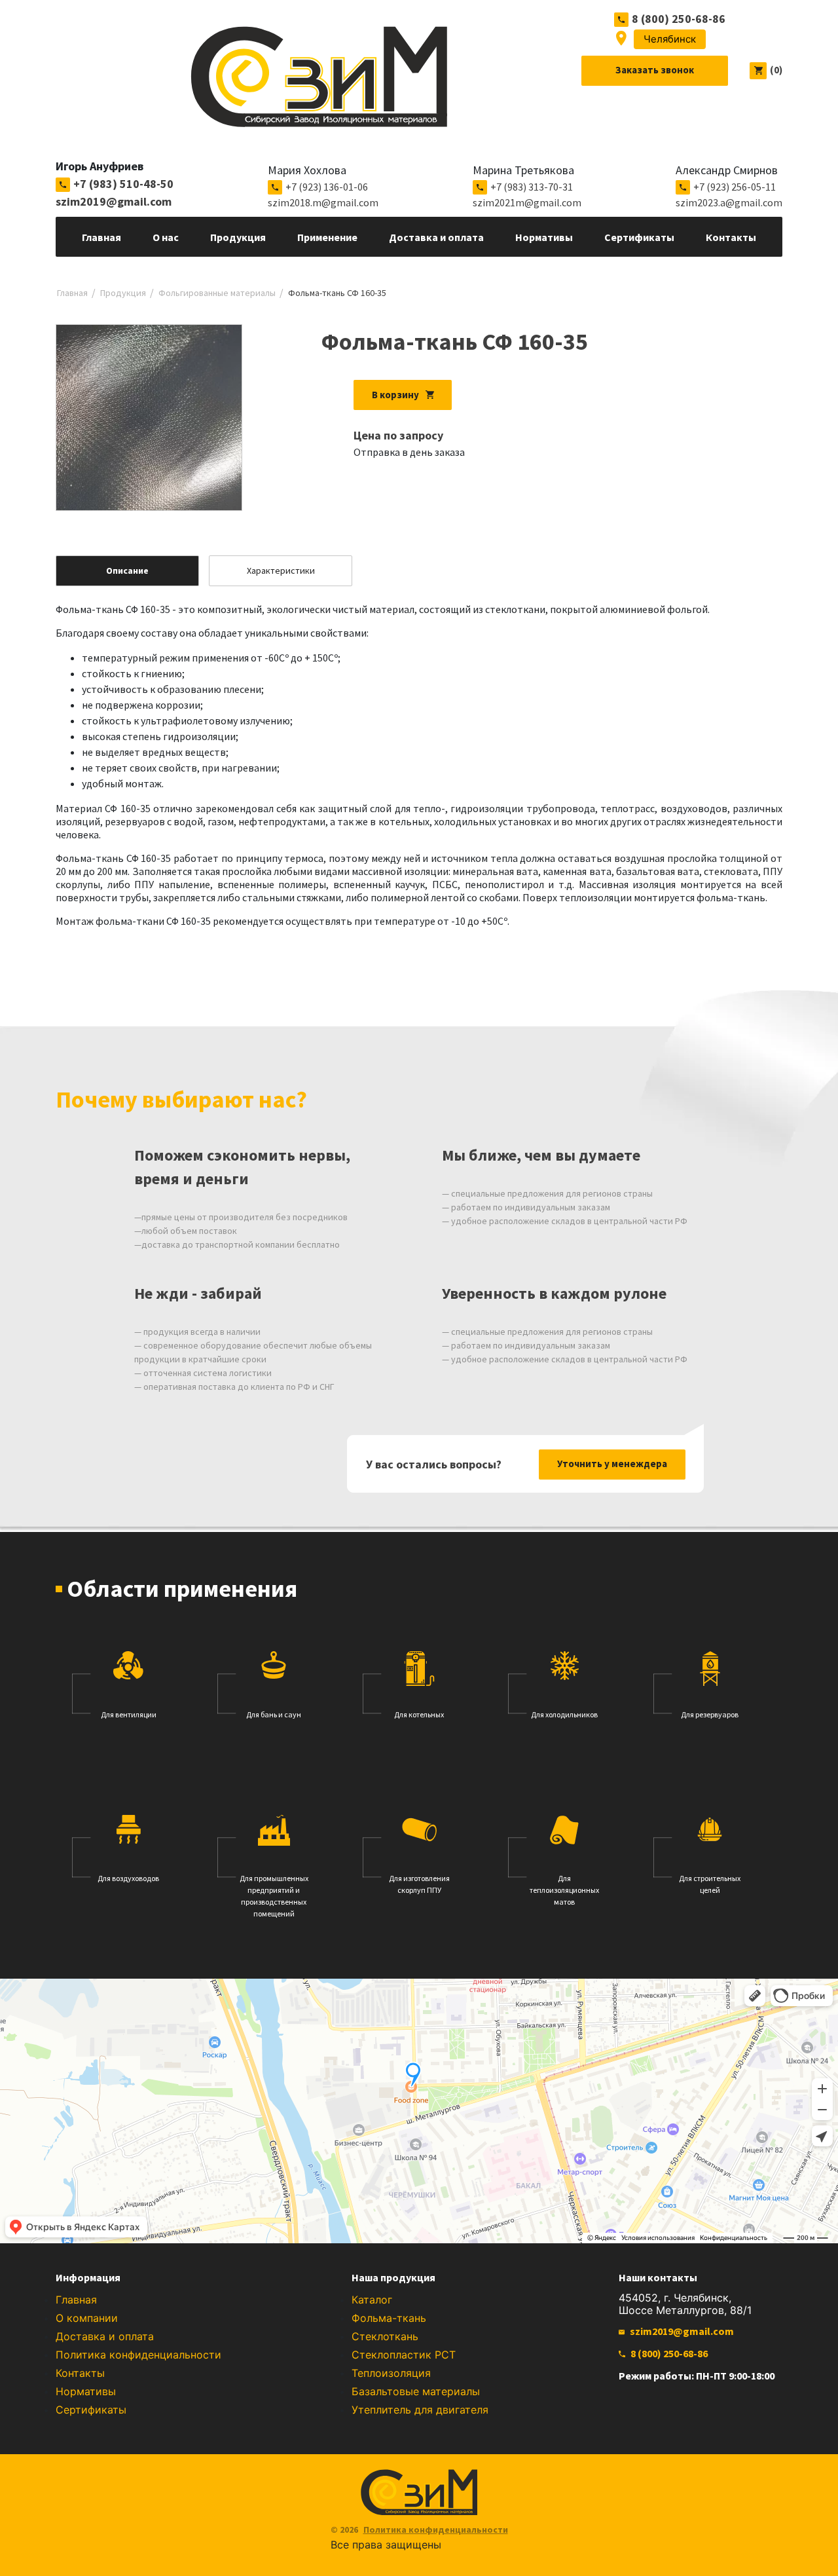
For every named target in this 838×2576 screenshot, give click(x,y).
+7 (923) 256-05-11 (735, 187)
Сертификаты (91, 2410)
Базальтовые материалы (416, 2391)
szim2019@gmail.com (114, 201)
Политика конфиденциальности (138, 2355)
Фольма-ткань (389, 2318)
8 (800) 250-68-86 (679, 19)
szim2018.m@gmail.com (323, 202)
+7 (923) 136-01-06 (327, 187)
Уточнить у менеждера (612, 1464)
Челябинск (670, 39)
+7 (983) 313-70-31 (532, 187)
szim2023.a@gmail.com (729, 202)
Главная (76, 2300)
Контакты (80, 2373)
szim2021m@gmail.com (527, 202)
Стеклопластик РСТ (404, 2355)
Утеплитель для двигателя (420, 2410)
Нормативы (86, 2391)
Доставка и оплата (105, 2336)
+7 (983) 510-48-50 (123, 184)
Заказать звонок (655, 70)
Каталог (372, 2300)
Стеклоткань (385, 2336)
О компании (87, 2318)
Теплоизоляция (391, 2373)
